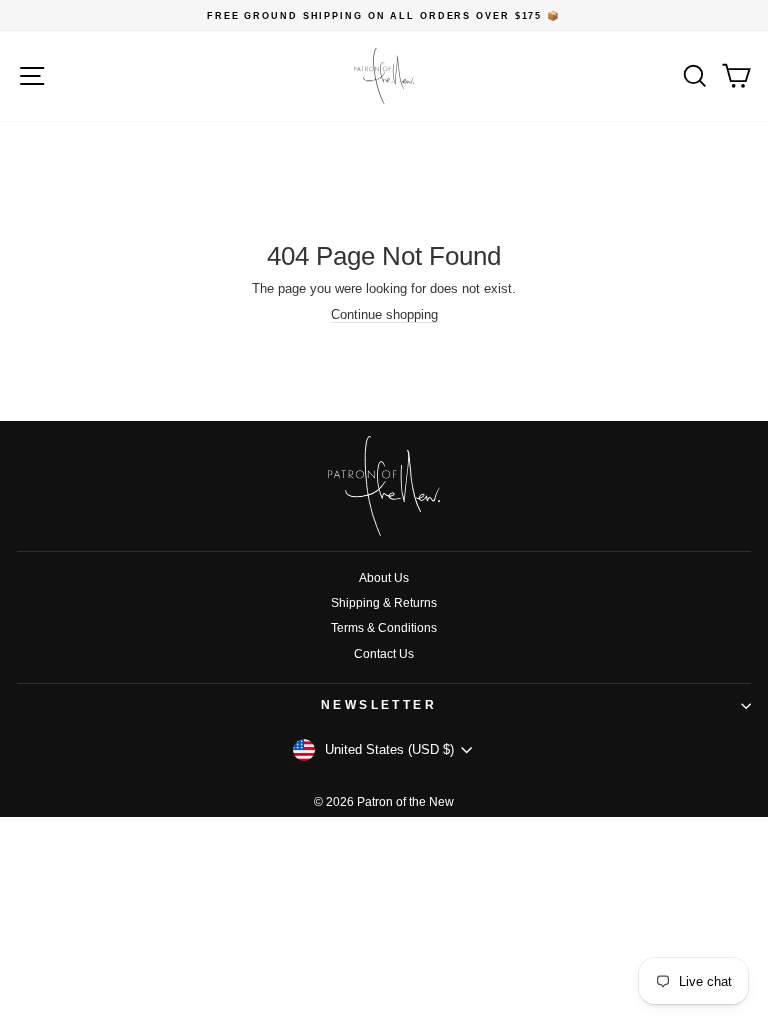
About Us (384, 578)
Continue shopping (384, 314)
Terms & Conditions (384, 628)
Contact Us (384, 654)
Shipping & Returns (384, 603)
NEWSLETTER (379, 705)
